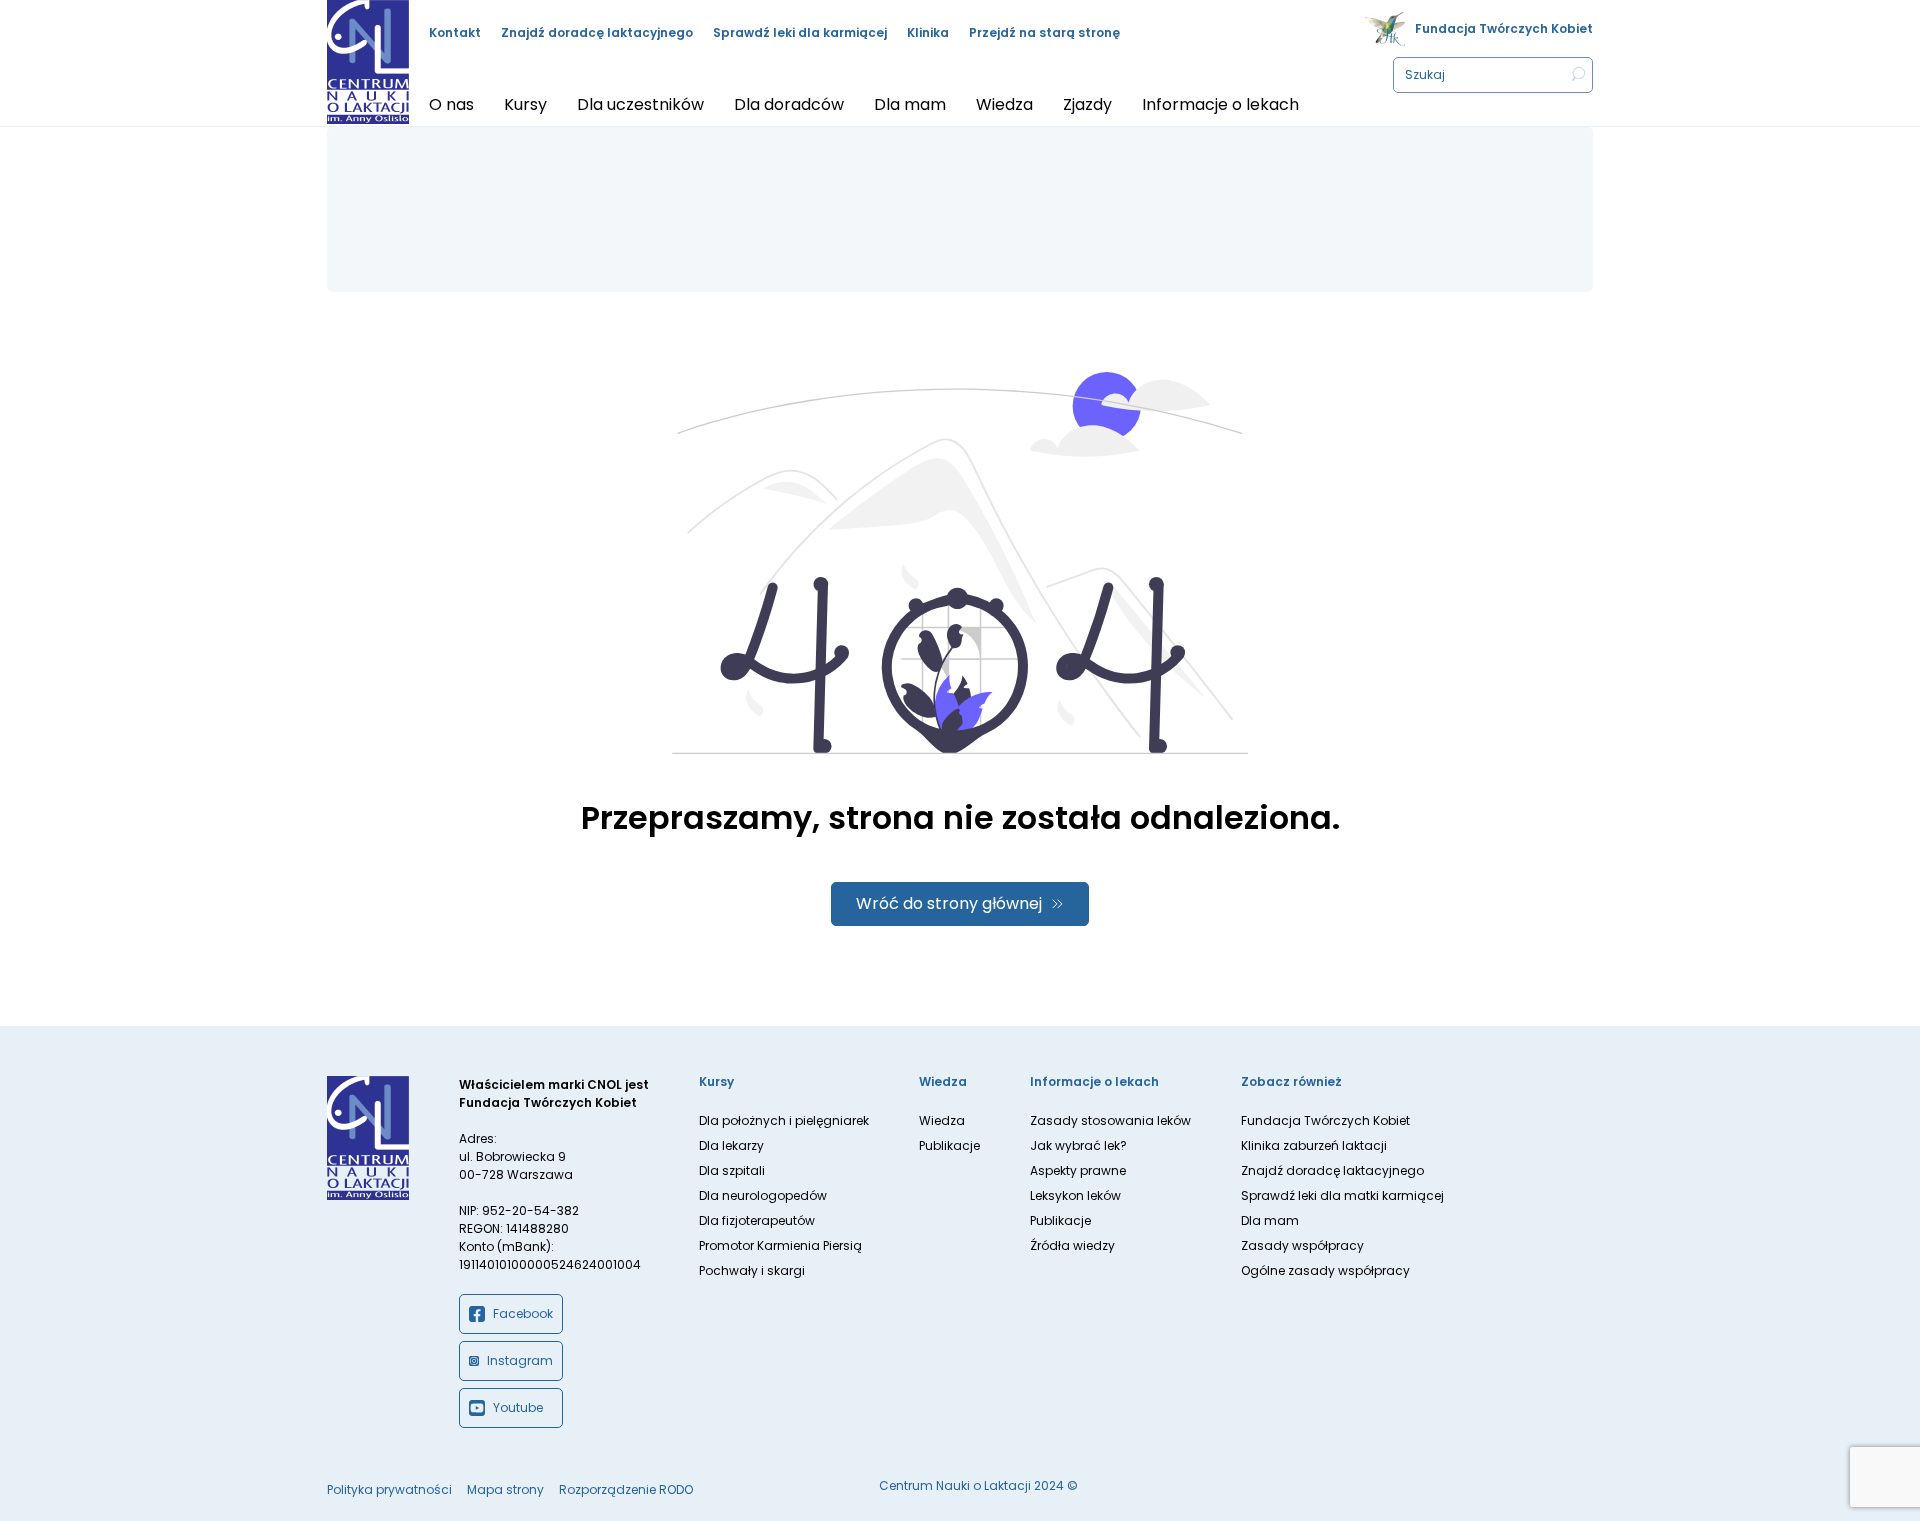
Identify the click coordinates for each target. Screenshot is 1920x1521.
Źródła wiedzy (1072, 1245)
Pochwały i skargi (752, 1270)
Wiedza (942, 1120)
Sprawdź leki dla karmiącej (800, 32)
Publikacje (949, 1145)
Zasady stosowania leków (1110, 1120)
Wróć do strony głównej (949, 903)
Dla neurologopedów (763, 1195)
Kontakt (455, 32)
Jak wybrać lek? (1078, 1145)
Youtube (518, 1407)
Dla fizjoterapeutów (757, 1220)
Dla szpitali (732, 1170)
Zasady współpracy (1302, 1245)
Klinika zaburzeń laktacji (1314, 1145)
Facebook (523, 1313)
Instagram (520, 1360)
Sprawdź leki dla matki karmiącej (1342, 1195)
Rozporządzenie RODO (626, 1489)
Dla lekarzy (731, 1145)
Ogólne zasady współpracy (1325, 1270)
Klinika (928, 32)
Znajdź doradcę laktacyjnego (597, 32)
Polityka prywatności (389, 1489)
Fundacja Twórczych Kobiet (1504, 28)
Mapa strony (505, 1489)
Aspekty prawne (1078, 1170)
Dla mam (1270, 1220)
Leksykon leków (1075, 1195)
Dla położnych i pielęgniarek (784, 1120)
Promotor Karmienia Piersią (780, 1245)
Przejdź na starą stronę (1044, 32)
